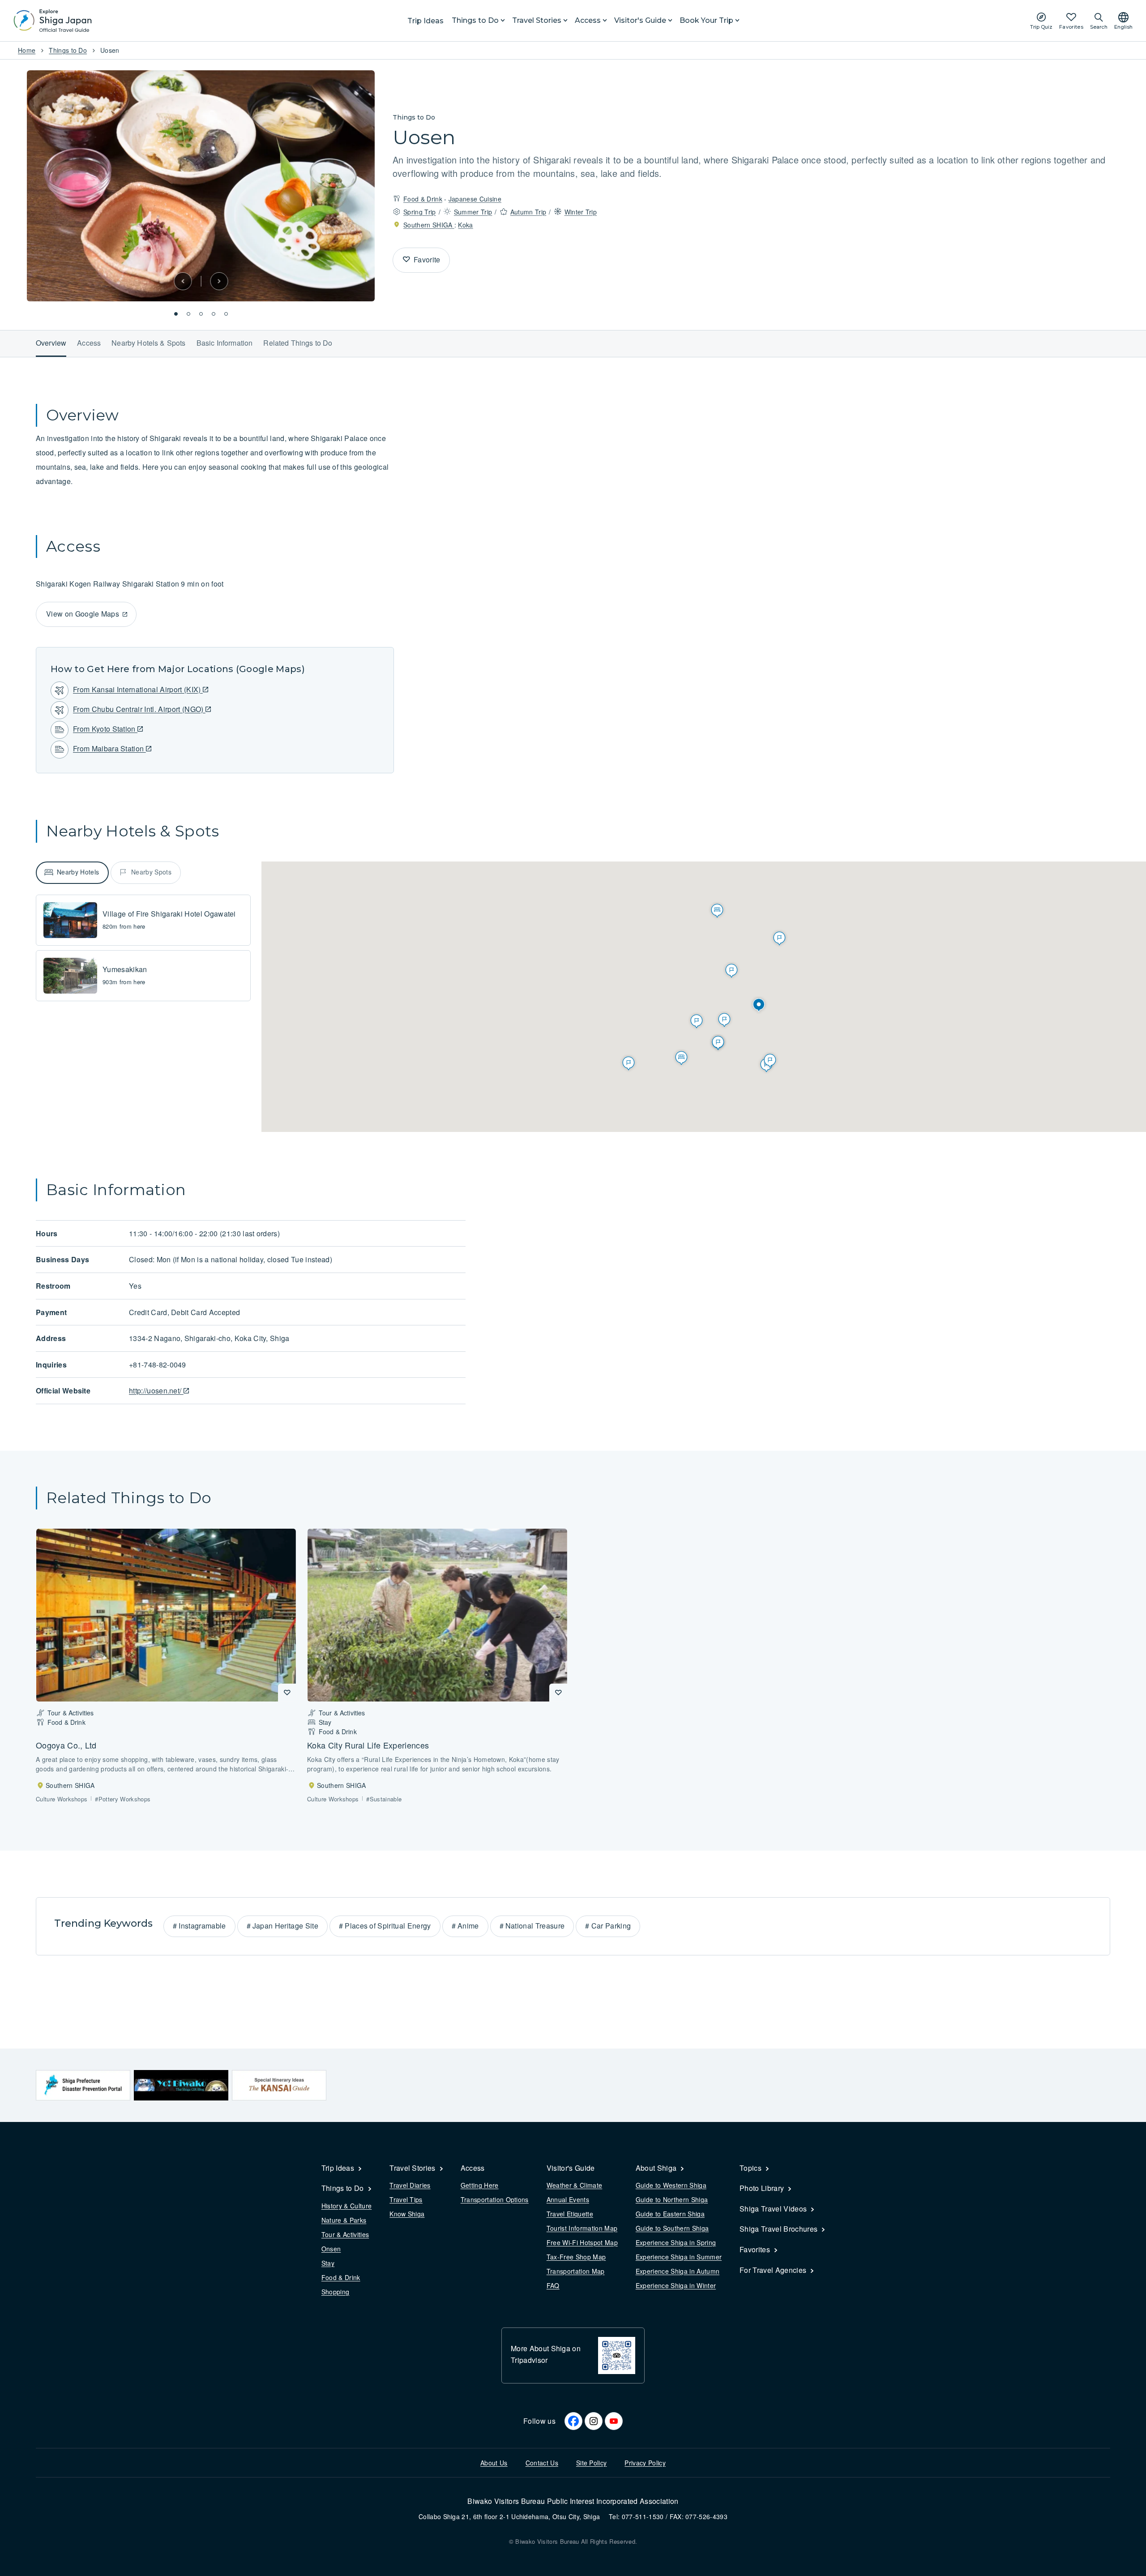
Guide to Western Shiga (671, 2185)
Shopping (336, 2292)
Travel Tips (406, 2199)
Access (89, 343)
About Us (494, 2463)
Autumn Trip (528, 212)
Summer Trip (473, 212)
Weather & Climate (574, 2185)
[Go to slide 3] (201, 314)
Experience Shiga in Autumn (678, 2271)
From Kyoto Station (105, 729)
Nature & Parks (344, 2220)
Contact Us (542, 2463)
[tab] (72, 873)
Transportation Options (495, 2199)
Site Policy (592, 2463)
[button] (183, 281)
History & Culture (346, 2206)
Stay (328, 2263)
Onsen (331, 2249)
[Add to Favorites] (406, 260)
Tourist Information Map (582, 2228)
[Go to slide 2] (188, 314)
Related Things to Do (298, 343)
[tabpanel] (143, 948)
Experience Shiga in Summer (679, 2257)
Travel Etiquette (570, 2214)
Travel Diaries (410, 2185)
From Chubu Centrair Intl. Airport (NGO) (139, 709)
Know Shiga (407, 2214)
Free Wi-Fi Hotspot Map (582, 2242)
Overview (51, 343)
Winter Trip (581, 212)
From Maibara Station (109, 748)
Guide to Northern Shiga (672, 2199)
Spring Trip (420, 212)
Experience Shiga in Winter (676, 2285)
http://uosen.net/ (156, 1391)
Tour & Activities (345, 2234)
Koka (465, 225)
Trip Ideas (425, 21)
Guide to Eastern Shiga (670, 2214)
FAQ (553, 2285)
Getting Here (480, 2185)
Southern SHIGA (429, 225)
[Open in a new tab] (83, 2085)
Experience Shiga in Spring (676, 2242)
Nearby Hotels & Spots (148, 343)
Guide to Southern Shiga (672, 2228)
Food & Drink (423, 199)
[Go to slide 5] (226, 314)
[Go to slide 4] (214, 314)
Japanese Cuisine (475, 199)
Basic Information (225, 343)
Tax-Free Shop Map (576, 2257)
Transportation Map (576, 2271)
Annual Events (568, 2199)
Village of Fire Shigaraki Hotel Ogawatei (169, 914)
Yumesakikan (125, 969)
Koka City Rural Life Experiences (368, 1745)
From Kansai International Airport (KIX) (138, 689)
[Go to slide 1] (176, 314)
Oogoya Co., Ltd (66, 1745)
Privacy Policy (645, 2463)
